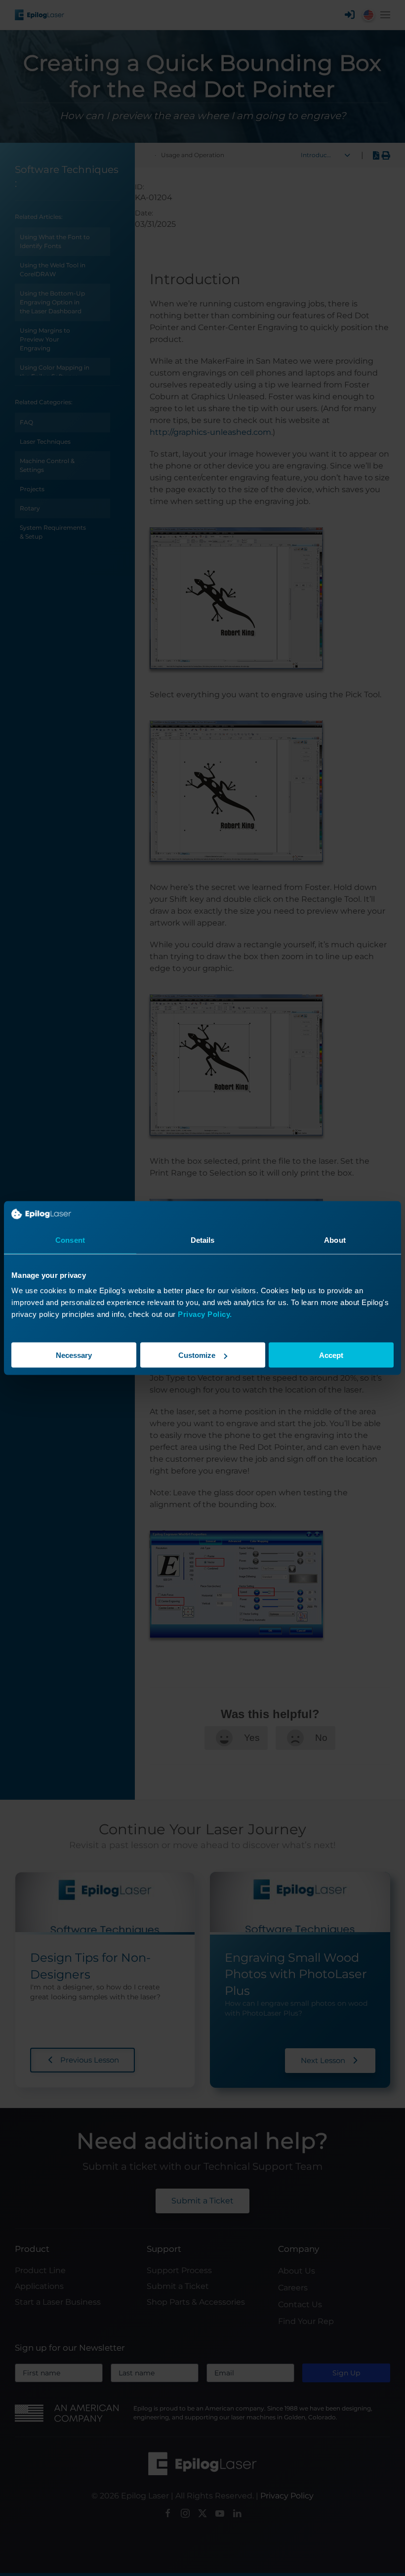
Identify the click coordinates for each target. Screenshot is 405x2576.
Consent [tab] (70, 1240)
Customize (197, 1355)
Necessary (74, 1355)
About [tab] (335, 1240)
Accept (331, 1355)
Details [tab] (203, 1240)
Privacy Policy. (205, 1314)
